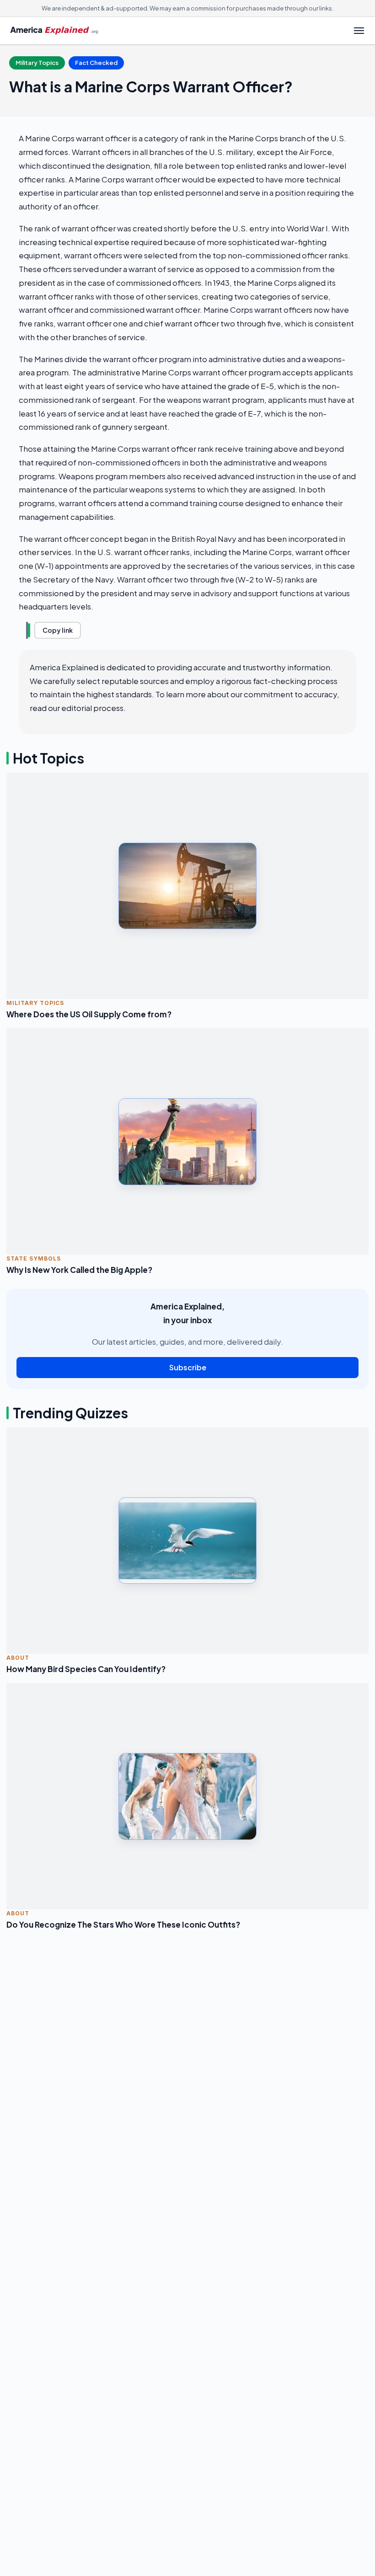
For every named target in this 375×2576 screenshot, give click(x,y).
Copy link (58, 630)
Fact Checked (96, 63)
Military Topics (37, 63)
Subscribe (188, 1367)
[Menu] (359, 31)
